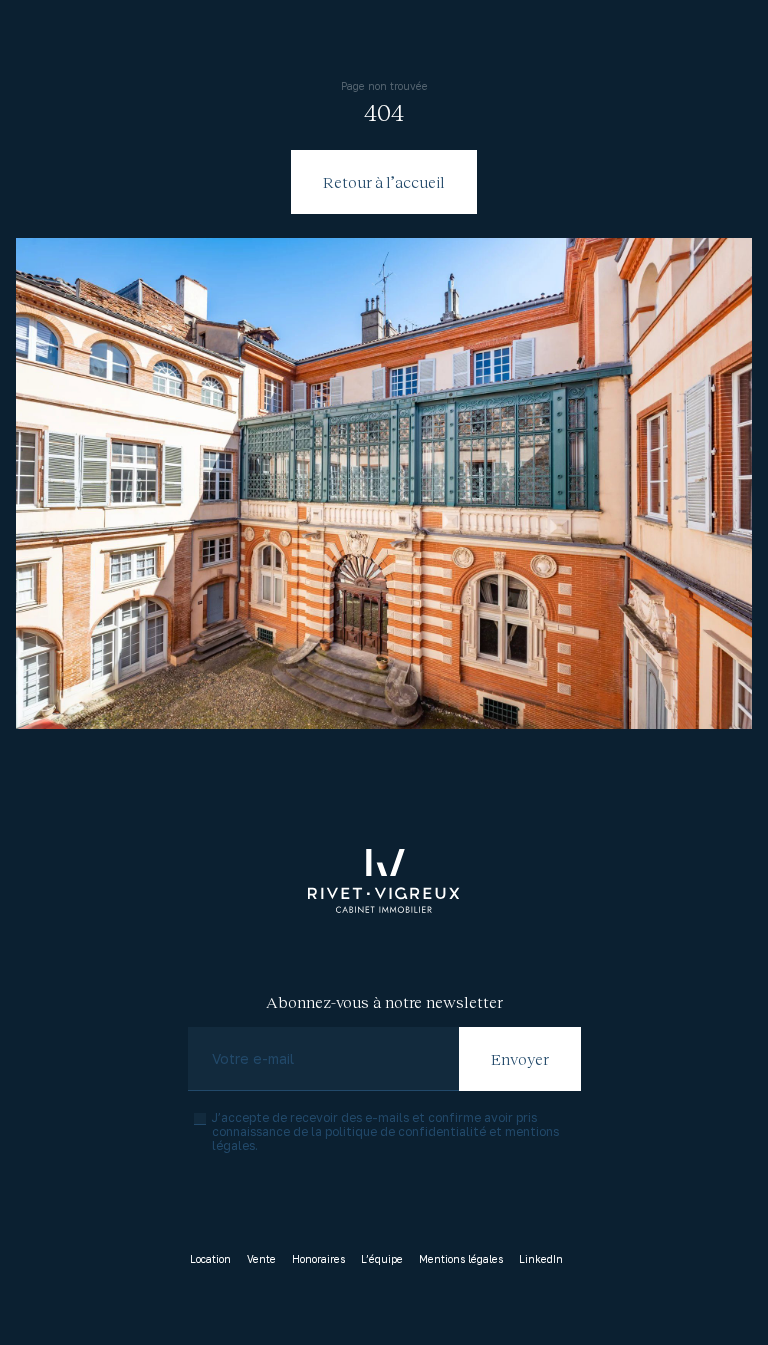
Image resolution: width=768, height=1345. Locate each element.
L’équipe (382, 1259)
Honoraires (318, 1259)
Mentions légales (461, 1259)
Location (210, 1259)
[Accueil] (384, 881)
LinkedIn (541, 1259)
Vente (261, 1259)
